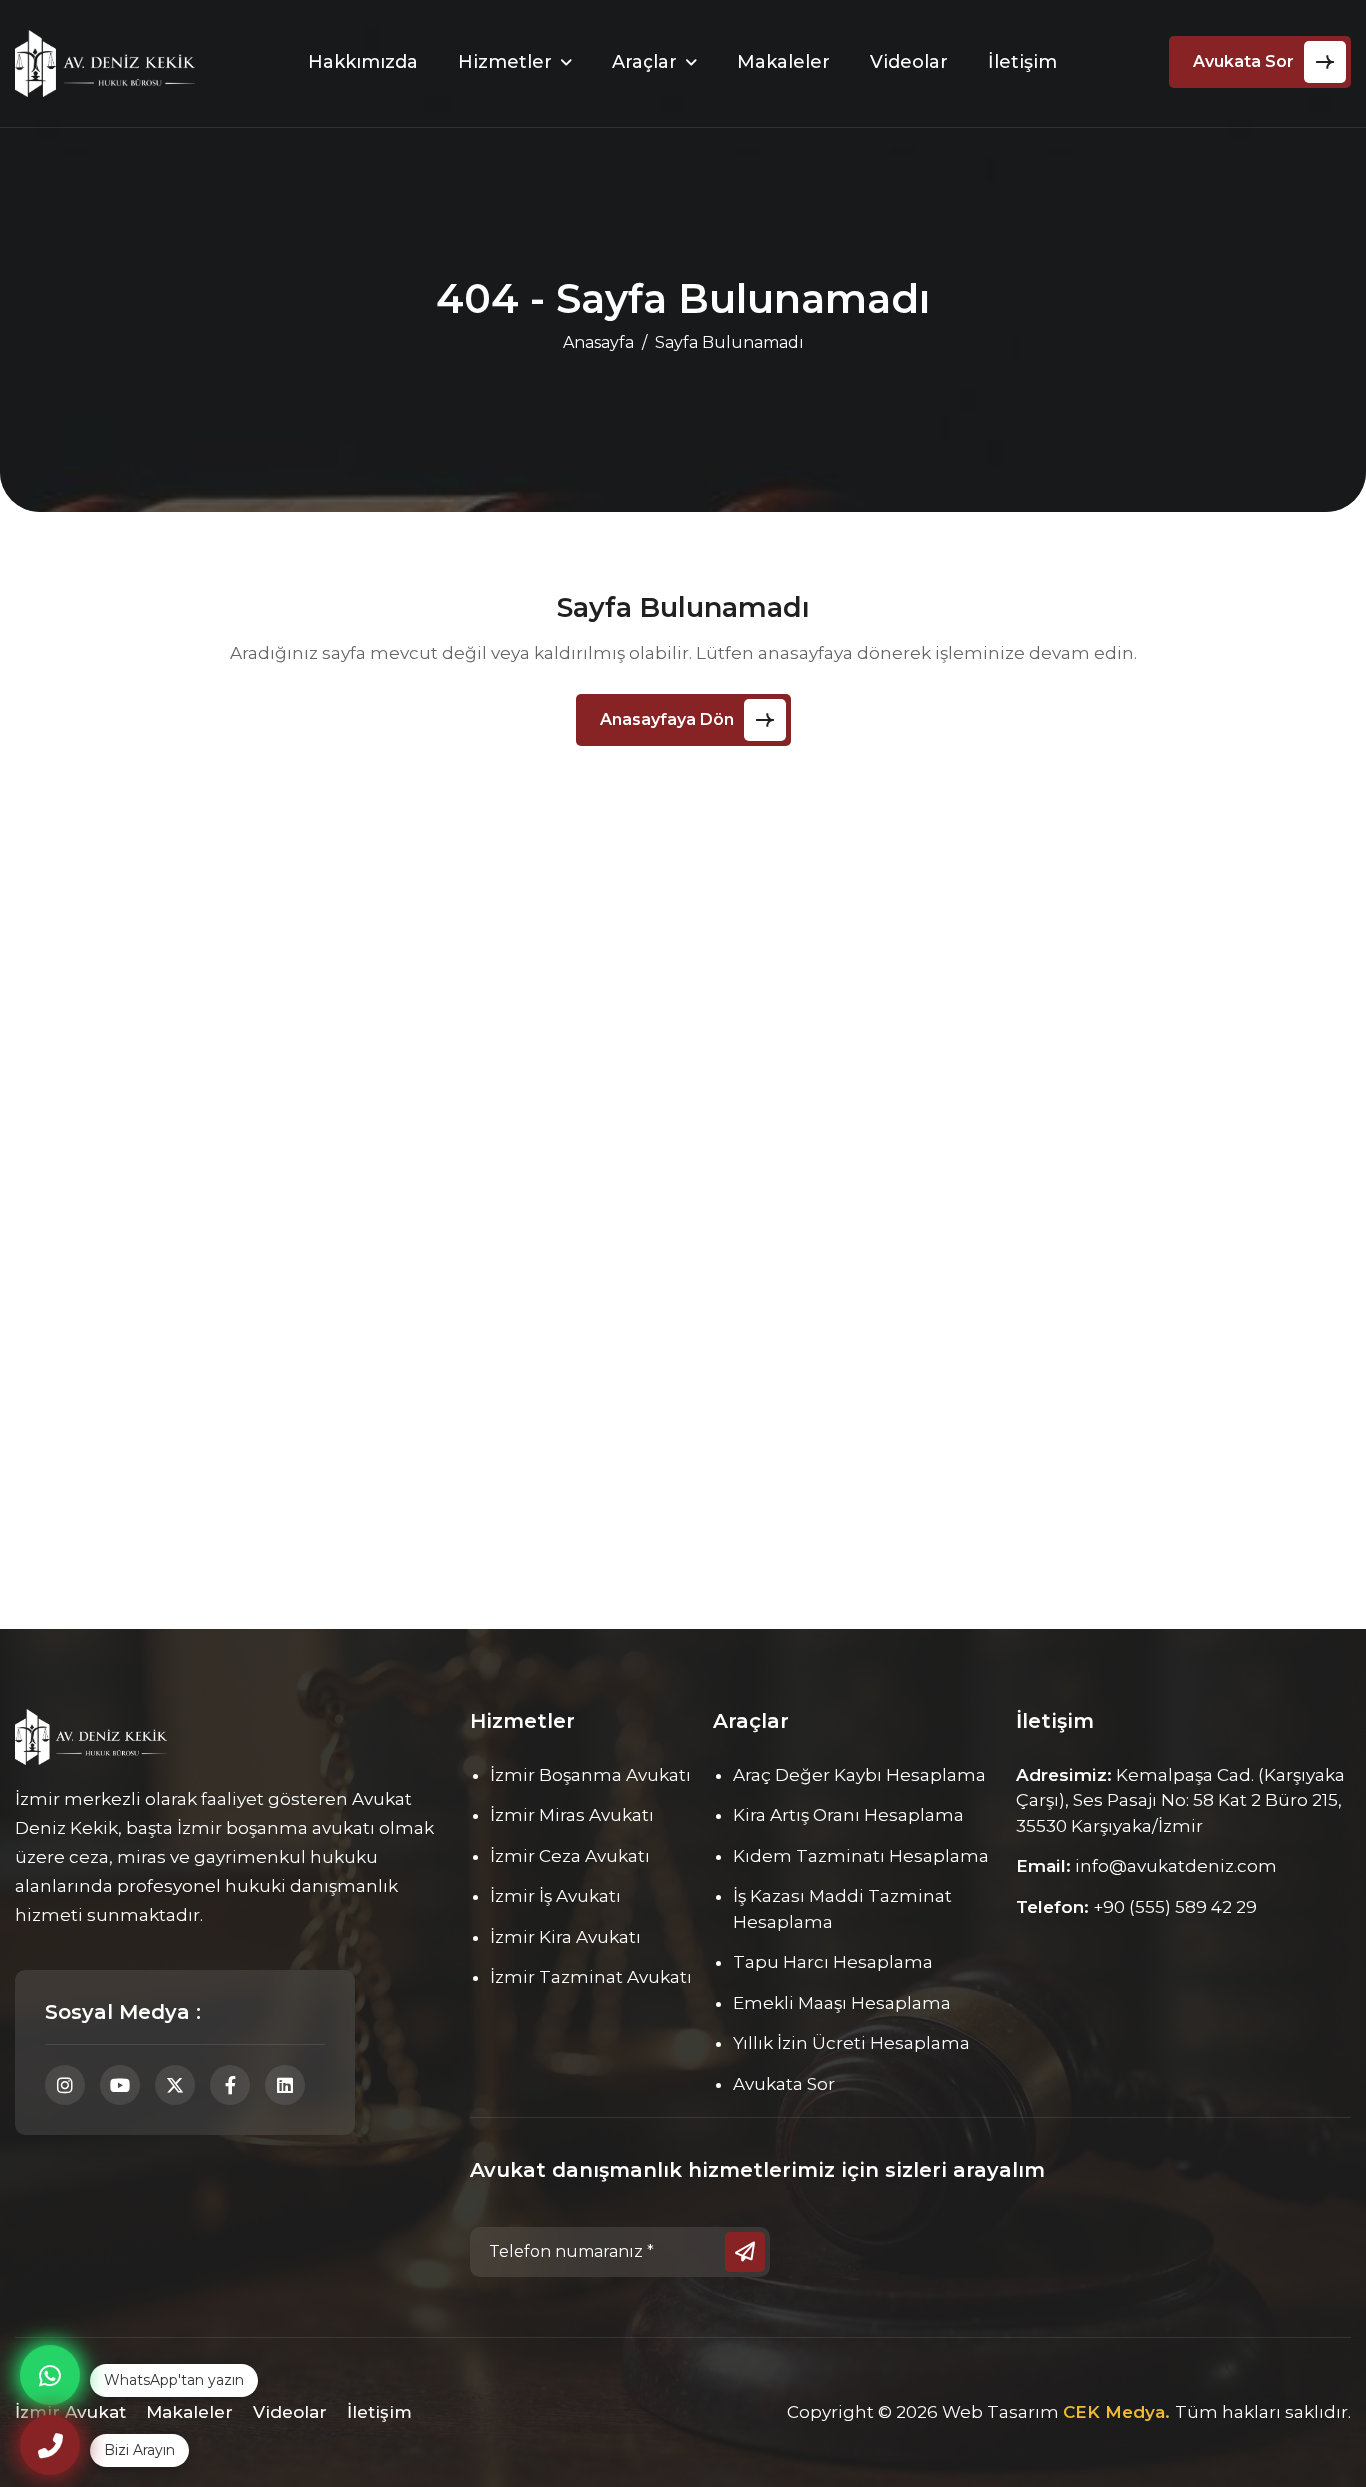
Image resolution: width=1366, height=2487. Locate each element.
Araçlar (644, 62)
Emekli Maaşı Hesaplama (842, 2003)
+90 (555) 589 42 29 (1175, 1907)
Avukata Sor (1243, 61)
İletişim (1022, 62)
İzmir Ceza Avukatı (570, 1856)
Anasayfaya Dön (667, 719)
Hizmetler (505, 62)
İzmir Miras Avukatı (572, 1815)
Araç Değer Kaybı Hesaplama (859, 1775)
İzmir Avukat (70, 2412)
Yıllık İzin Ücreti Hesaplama (851, 2043)
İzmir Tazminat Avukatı (591, 1977)
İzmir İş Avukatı (555, 1896)
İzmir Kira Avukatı (565, 1937)
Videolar (909, 62)
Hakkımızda (363, 62)
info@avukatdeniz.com (1176, 1866)
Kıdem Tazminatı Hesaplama (861, 1856)
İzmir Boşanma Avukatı (590, 1775)
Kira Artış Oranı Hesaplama (848, 1815)
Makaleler (783, 62)
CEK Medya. (1119, 2412)
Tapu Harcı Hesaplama (833, 1962)
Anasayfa (598, 342)
